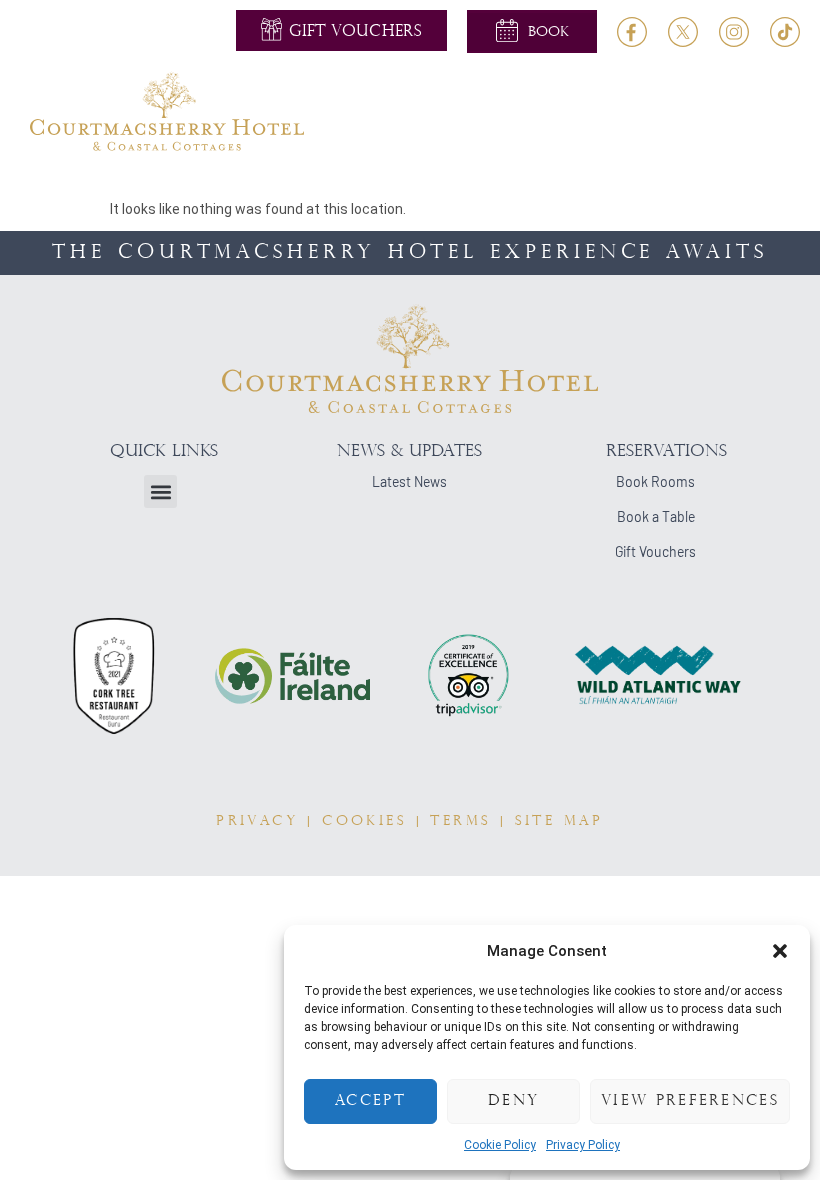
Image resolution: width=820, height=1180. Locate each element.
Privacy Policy (583, 1145)
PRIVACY (257, 821)
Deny (513, 1101)
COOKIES (364, 821)
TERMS (460, 821)
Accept (370, 1101)
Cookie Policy (500, 1145)
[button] (780, 951)
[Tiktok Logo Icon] (785, 32)
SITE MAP (559, 821)
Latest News (409, 481)
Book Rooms (655, 481)
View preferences (690, 1101)
